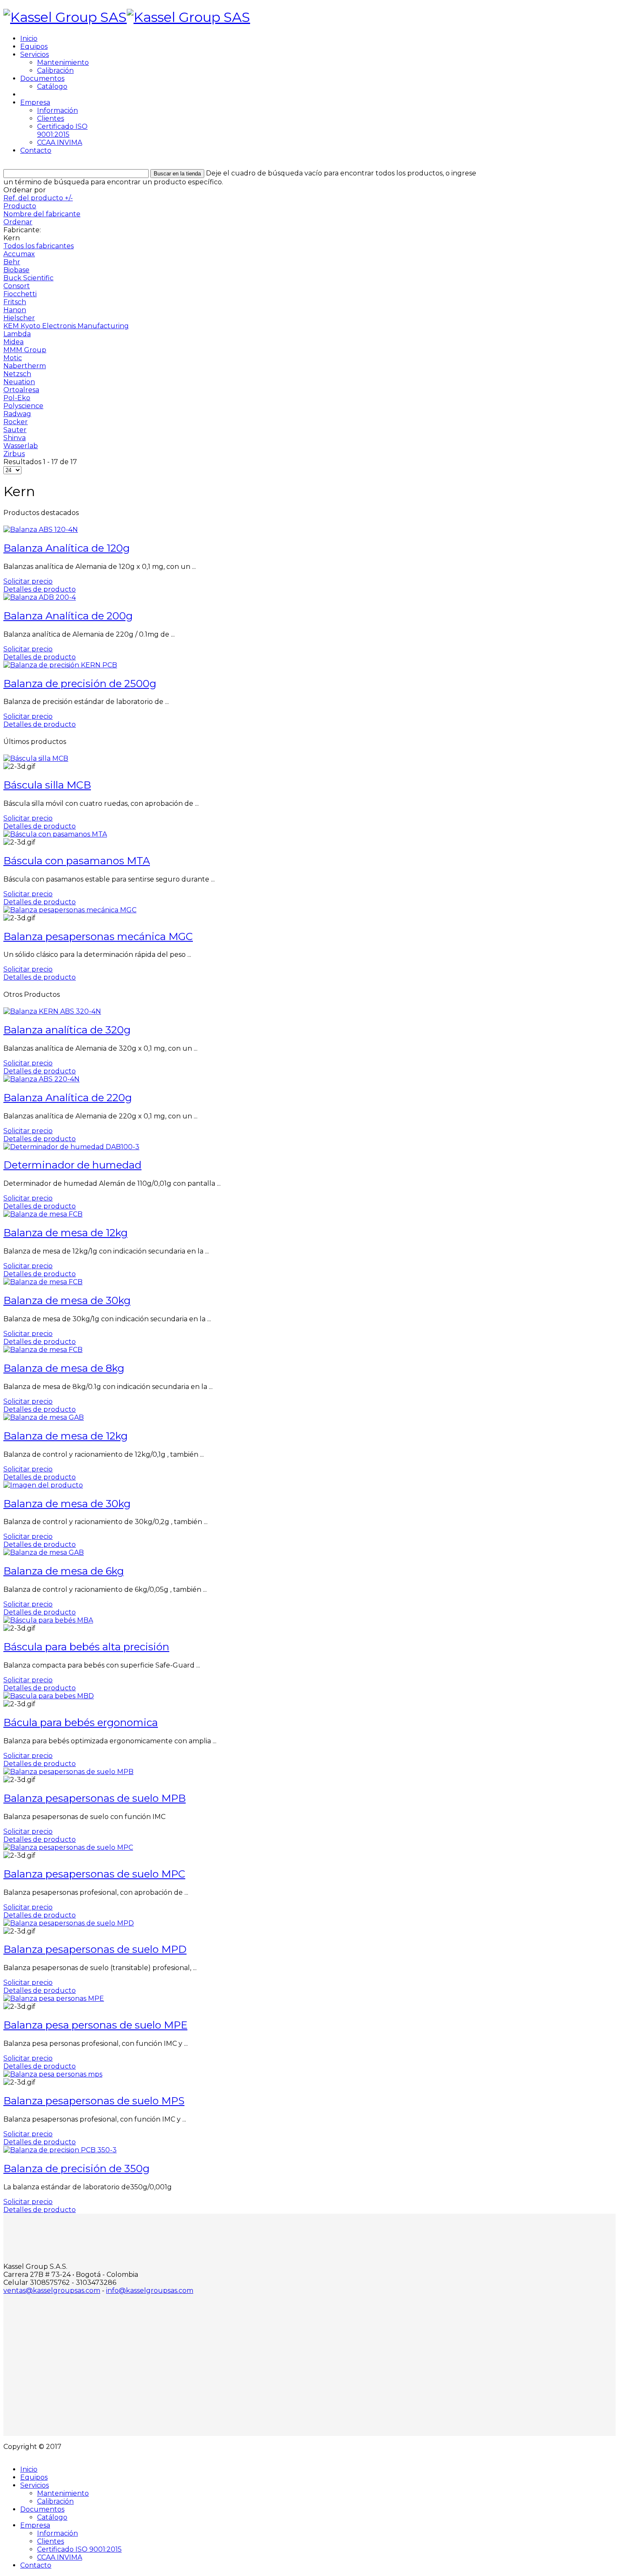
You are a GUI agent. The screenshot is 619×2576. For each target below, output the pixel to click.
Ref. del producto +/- (38, 198)
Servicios (35, 54)
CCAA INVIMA (60, 142)
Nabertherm (25, 366)
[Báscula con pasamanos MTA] (55, 834)
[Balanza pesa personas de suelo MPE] (54, 1998)
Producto (20, 206)
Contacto (36, 150)
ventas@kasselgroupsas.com (52, 2291)
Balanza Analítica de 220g (68, 1098)
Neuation (19, 382)
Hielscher (19, 318)
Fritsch (15, 302)
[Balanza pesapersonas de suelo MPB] (68, 1772)
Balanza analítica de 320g (67, 1030)
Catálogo (52, 86)
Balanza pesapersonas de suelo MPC (94, 1874)
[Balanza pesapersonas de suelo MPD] (69, 1923)
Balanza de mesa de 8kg (64, 1368)
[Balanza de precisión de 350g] (60, 2150)
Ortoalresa (21, 390)
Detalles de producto (40, 589)
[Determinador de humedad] (71, 1147)
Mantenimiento (63, 62)
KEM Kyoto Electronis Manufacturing (66, 326)
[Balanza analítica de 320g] (52, 1011)
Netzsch (17, 374)
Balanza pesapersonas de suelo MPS (94, 2101)
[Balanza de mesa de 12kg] (43, 1214)
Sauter (15, 430)
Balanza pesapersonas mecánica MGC (98, 936)
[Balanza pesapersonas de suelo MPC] (68, 1847)
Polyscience (23, 406)
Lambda (17, 334)
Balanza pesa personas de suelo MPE (95, 2025)
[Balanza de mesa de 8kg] (43, 1350)
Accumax (19, 254)
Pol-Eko (17, 398)
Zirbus (14, 454)
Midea (13, 342)
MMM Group (25, 350)
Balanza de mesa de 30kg (67, 1300)
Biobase (16, 270)
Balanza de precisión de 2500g (80, 684)
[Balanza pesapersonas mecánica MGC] (70, 910)
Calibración (55, 70)
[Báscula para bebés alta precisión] (48, 1620)
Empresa (35, 102)
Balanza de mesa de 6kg (64, 1571)
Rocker (16, 422)
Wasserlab (21, 446)
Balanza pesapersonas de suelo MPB (95, 1798)
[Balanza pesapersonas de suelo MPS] (53, 2074)
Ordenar (18, 222)
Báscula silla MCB (47, 785)
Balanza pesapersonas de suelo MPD (95, 1949)
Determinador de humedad (72, 1165)
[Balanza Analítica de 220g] (41, 1079)
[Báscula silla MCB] (36, 758)
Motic (13, 358)
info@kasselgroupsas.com (150, 2291)
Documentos (42, 78)
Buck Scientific (28, 278)
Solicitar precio (28, 581)
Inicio (29, 39)
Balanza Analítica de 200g (68, 616)
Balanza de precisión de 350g (76, 2168)
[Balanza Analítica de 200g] (40, 597)
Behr (12, 262)
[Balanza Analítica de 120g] (41, 530)
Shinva (15, 438)
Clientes (51, 118)
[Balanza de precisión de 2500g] (60, 665)
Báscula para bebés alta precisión (86, 1647)
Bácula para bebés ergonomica (81, 1722)
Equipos (34, 46)
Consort (17, 286)
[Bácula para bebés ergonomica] (49, 1696)
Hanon (15, 310)
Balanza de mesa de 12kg (65, 1233)
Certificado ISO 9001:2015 (62, 130)
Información (57, 110)
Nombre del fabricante (42, 214)
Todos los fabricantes (39, 246)
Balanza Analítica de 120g (67, 548)
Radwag (17, 414)
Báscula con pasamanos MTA (77, 861)
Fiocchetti (20, 294)
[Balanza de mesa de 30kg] (43, 1282)
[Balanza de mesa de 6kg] (44, 1552)
